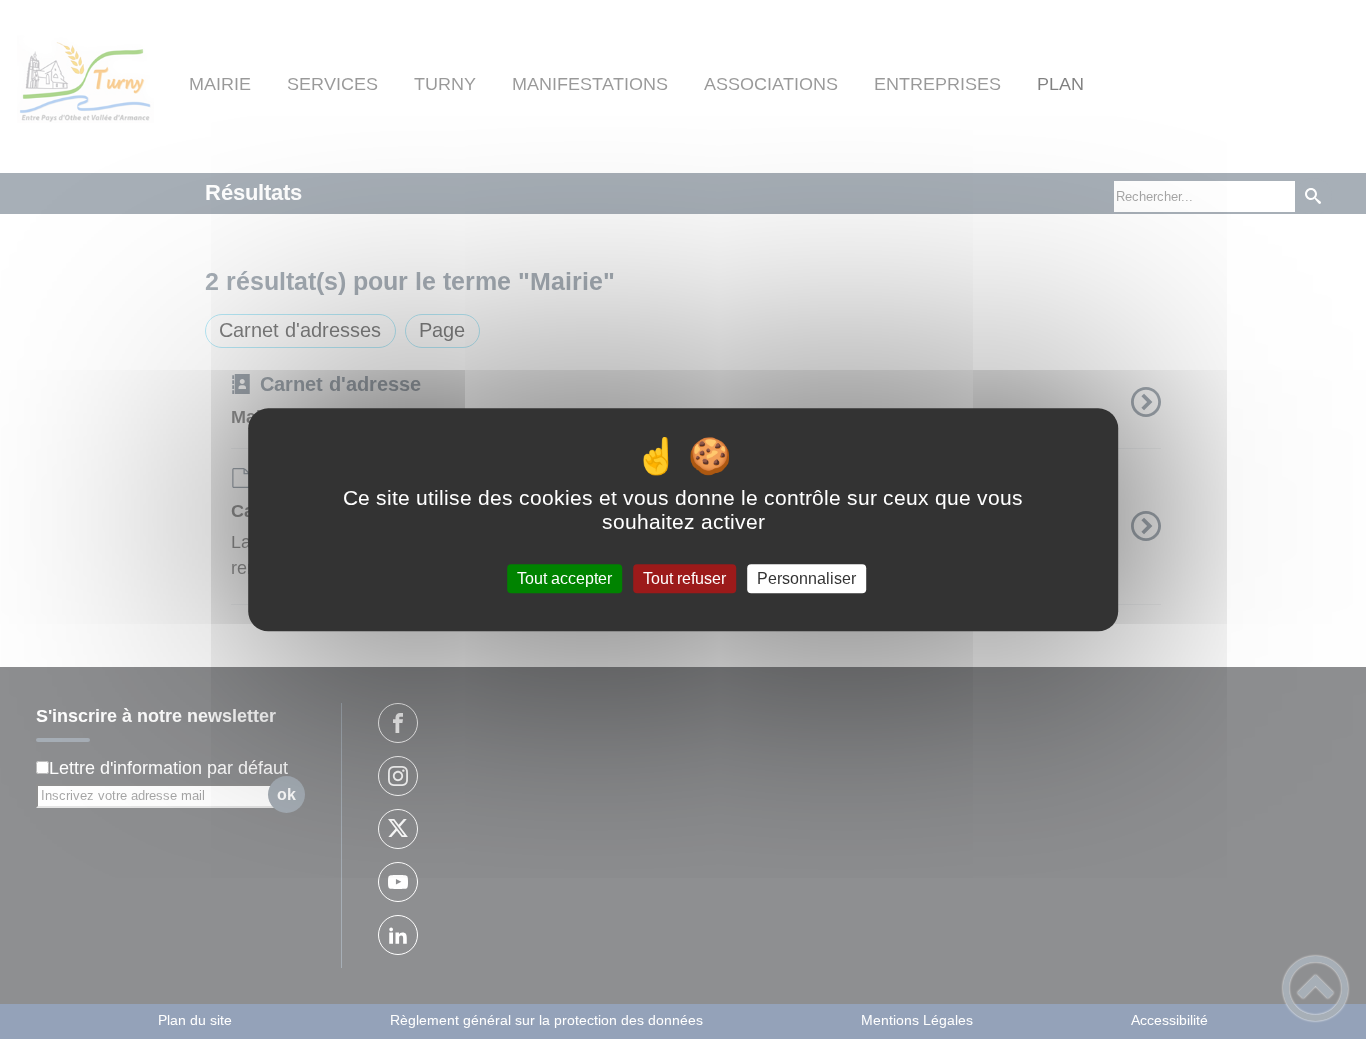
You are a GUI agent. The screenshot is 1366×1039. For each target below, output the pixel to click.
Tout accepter (564, 578)
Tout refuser (684, 578)
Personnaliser (806, 578)
